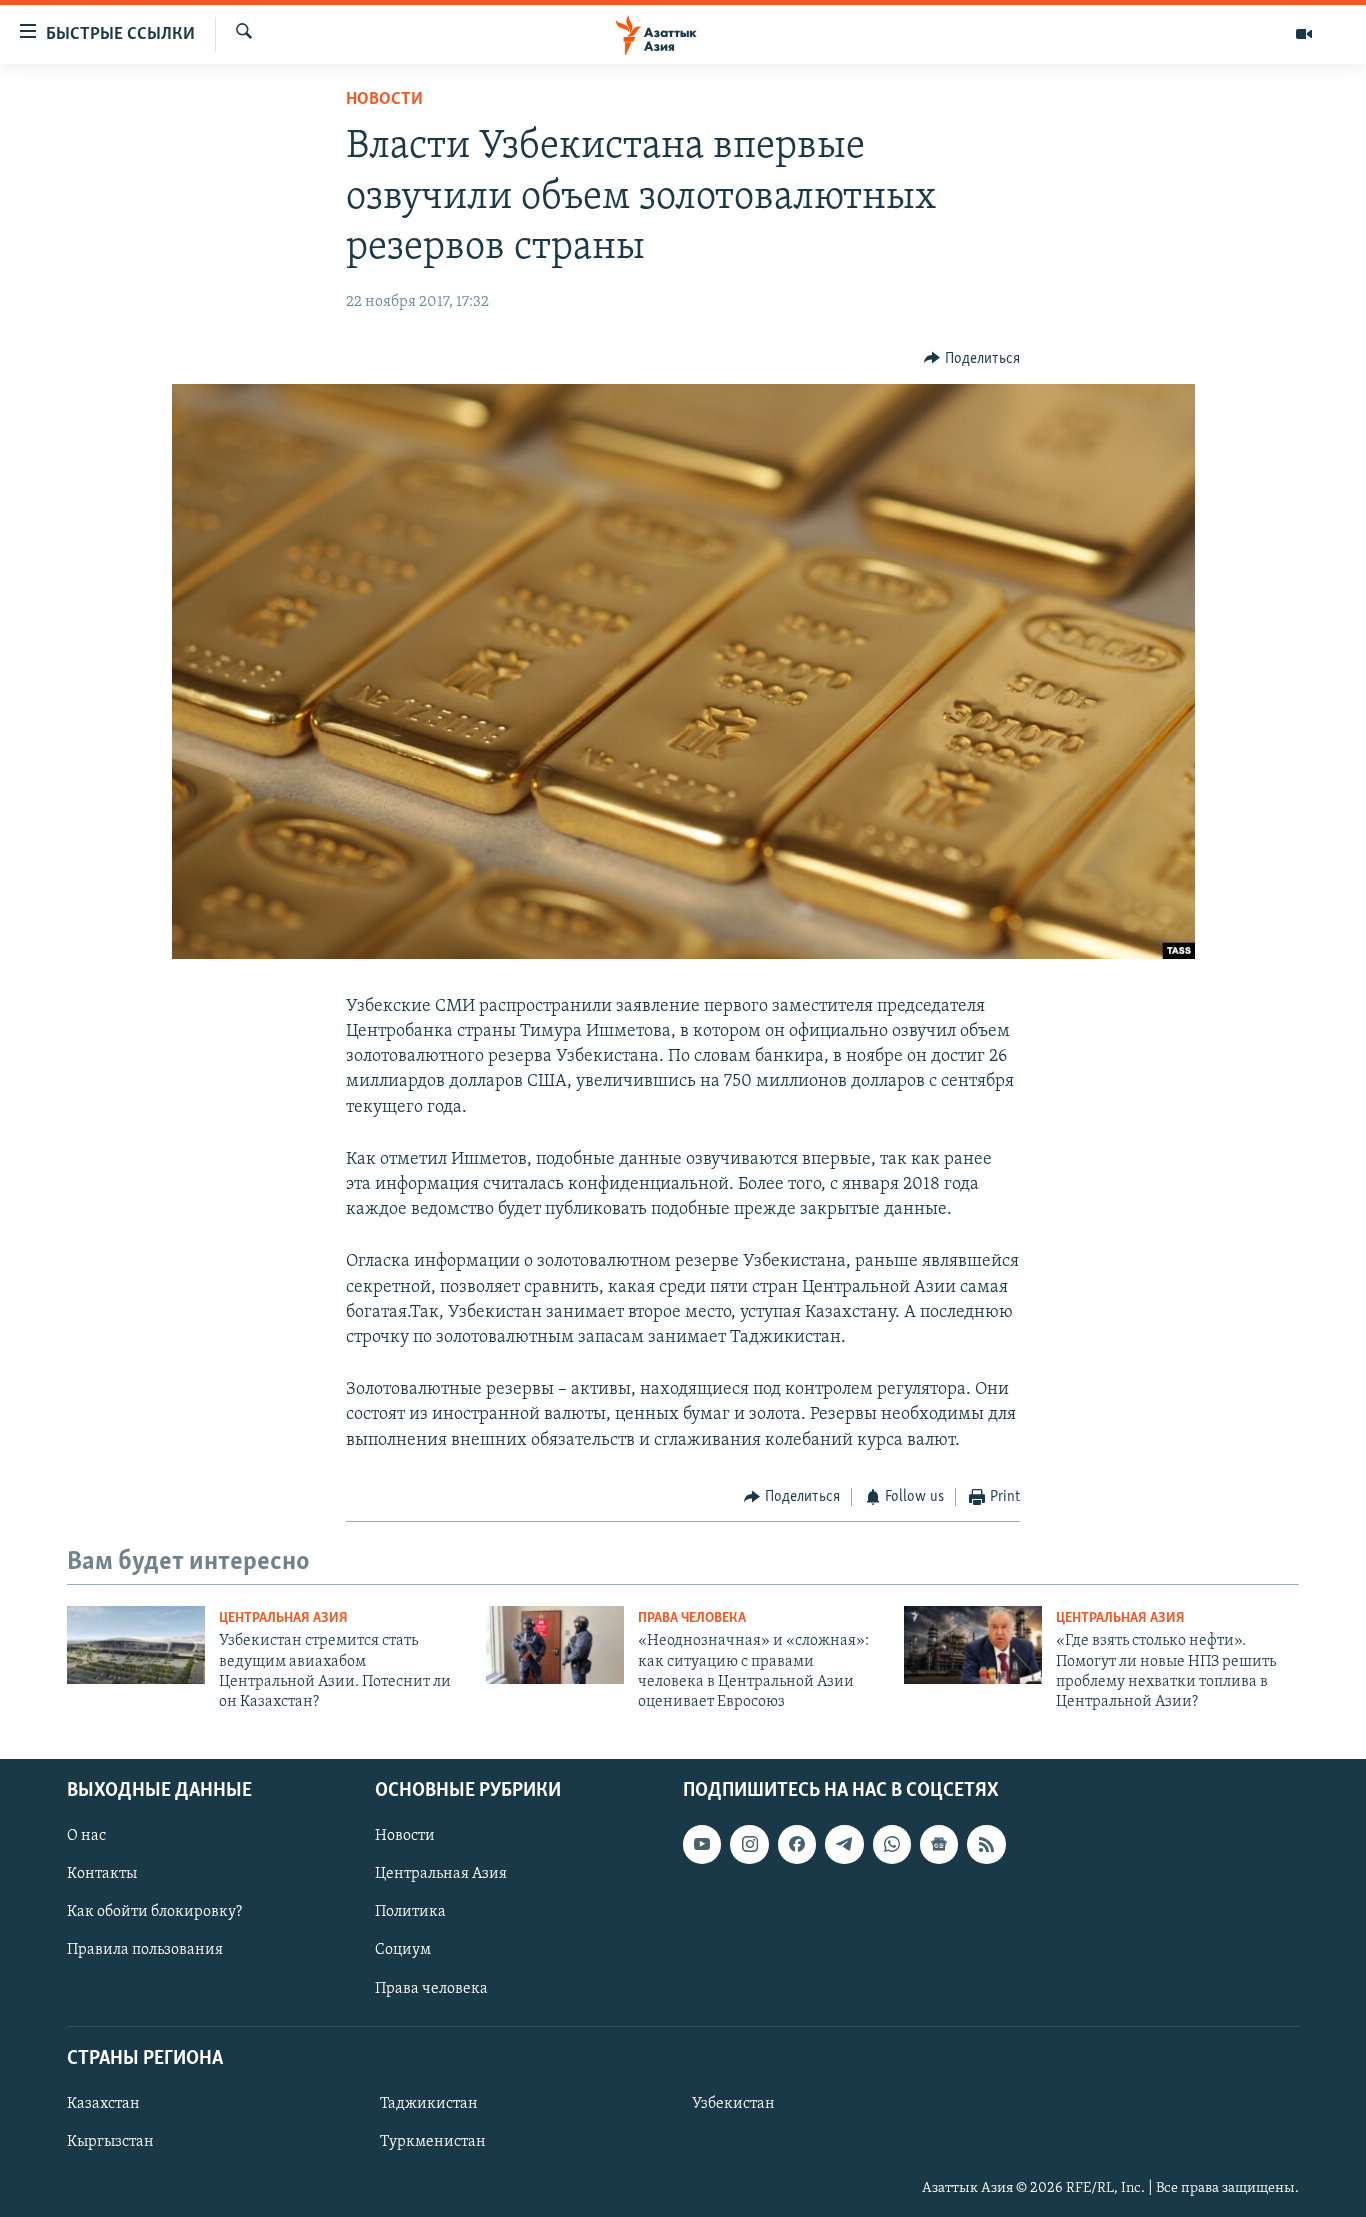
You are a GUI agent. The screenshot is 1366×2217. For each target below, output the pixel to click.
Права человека (692, 1618)
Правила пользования (145, 1950)
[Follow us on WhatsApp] (892, 1844)
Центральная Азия (283, 1618)
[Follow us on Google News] (939, 1844)
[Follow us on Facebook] (797, 1844)
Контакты (102, 1874)
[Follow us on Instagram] (749, 1844)
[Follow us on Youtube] (702, 1844)
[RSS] (986, 1844)
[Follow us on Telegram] (844, 1844)
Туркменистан (433, 2142)
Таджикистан (429, 2104)
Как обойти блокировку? (154, 1912)
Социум (403, 1950)
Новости (384, 100)
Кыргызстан (110, 2142)
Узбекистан (733, 2104)
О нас (86, 1836)
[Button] (972, 359)
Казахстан (103, 2104)
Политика (410, 1912)
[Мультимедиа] (1304, 34)
